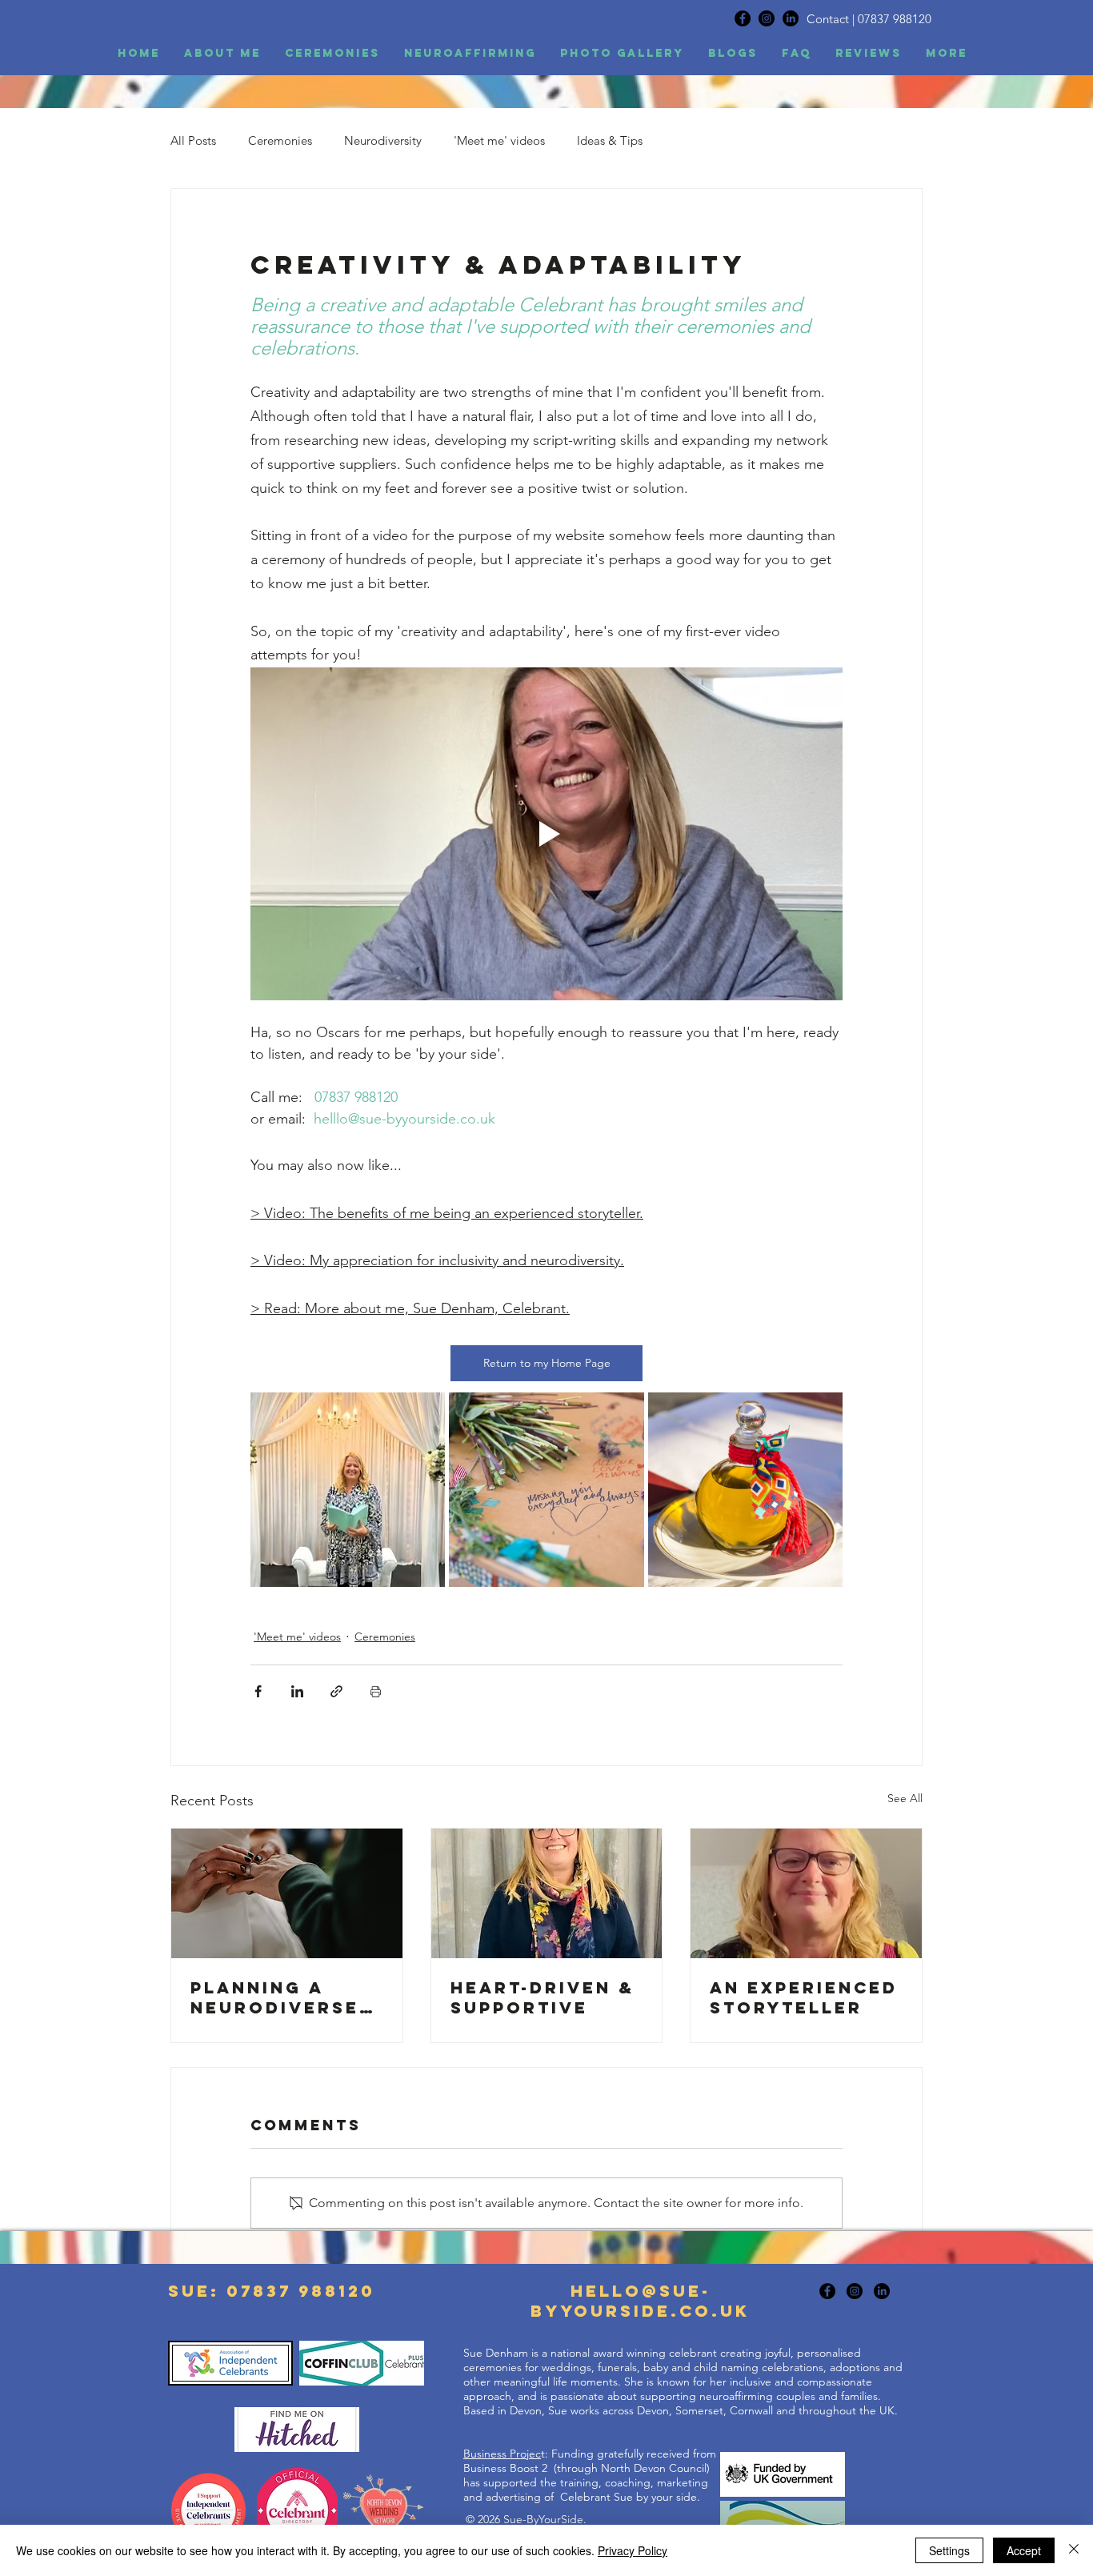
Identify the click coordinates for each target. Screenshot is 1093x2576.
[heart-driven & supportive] (547, 1893)
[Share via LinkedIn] (297, 1691)
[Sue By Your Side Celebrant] (743, 18)
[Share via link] (336, 1691)
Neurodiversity (383, 140)
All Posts (193, 140)
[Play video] (546, 834)
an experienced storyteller (804, 1997)
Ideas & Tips (610, 140)
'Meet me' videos (499, 140)
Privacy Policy (633, 2550)
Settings (949, 2550)
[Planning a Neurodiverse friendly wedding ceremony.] (287, 1893)
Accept (1024, 2550)
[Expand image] (348, 1490)
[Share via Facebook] (258, 1691)
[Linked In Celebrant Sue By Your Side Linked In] (882, 2291)
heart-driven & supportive (542, 1997)
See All (905, 1798)
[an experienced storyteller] (806, 1893)
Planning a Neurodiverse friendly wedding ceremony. (275, 1997)
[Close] (1074, 2550)
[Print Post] (376, 1691)
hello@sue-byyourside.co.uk (640, 2301)
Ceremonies (280, 140)
